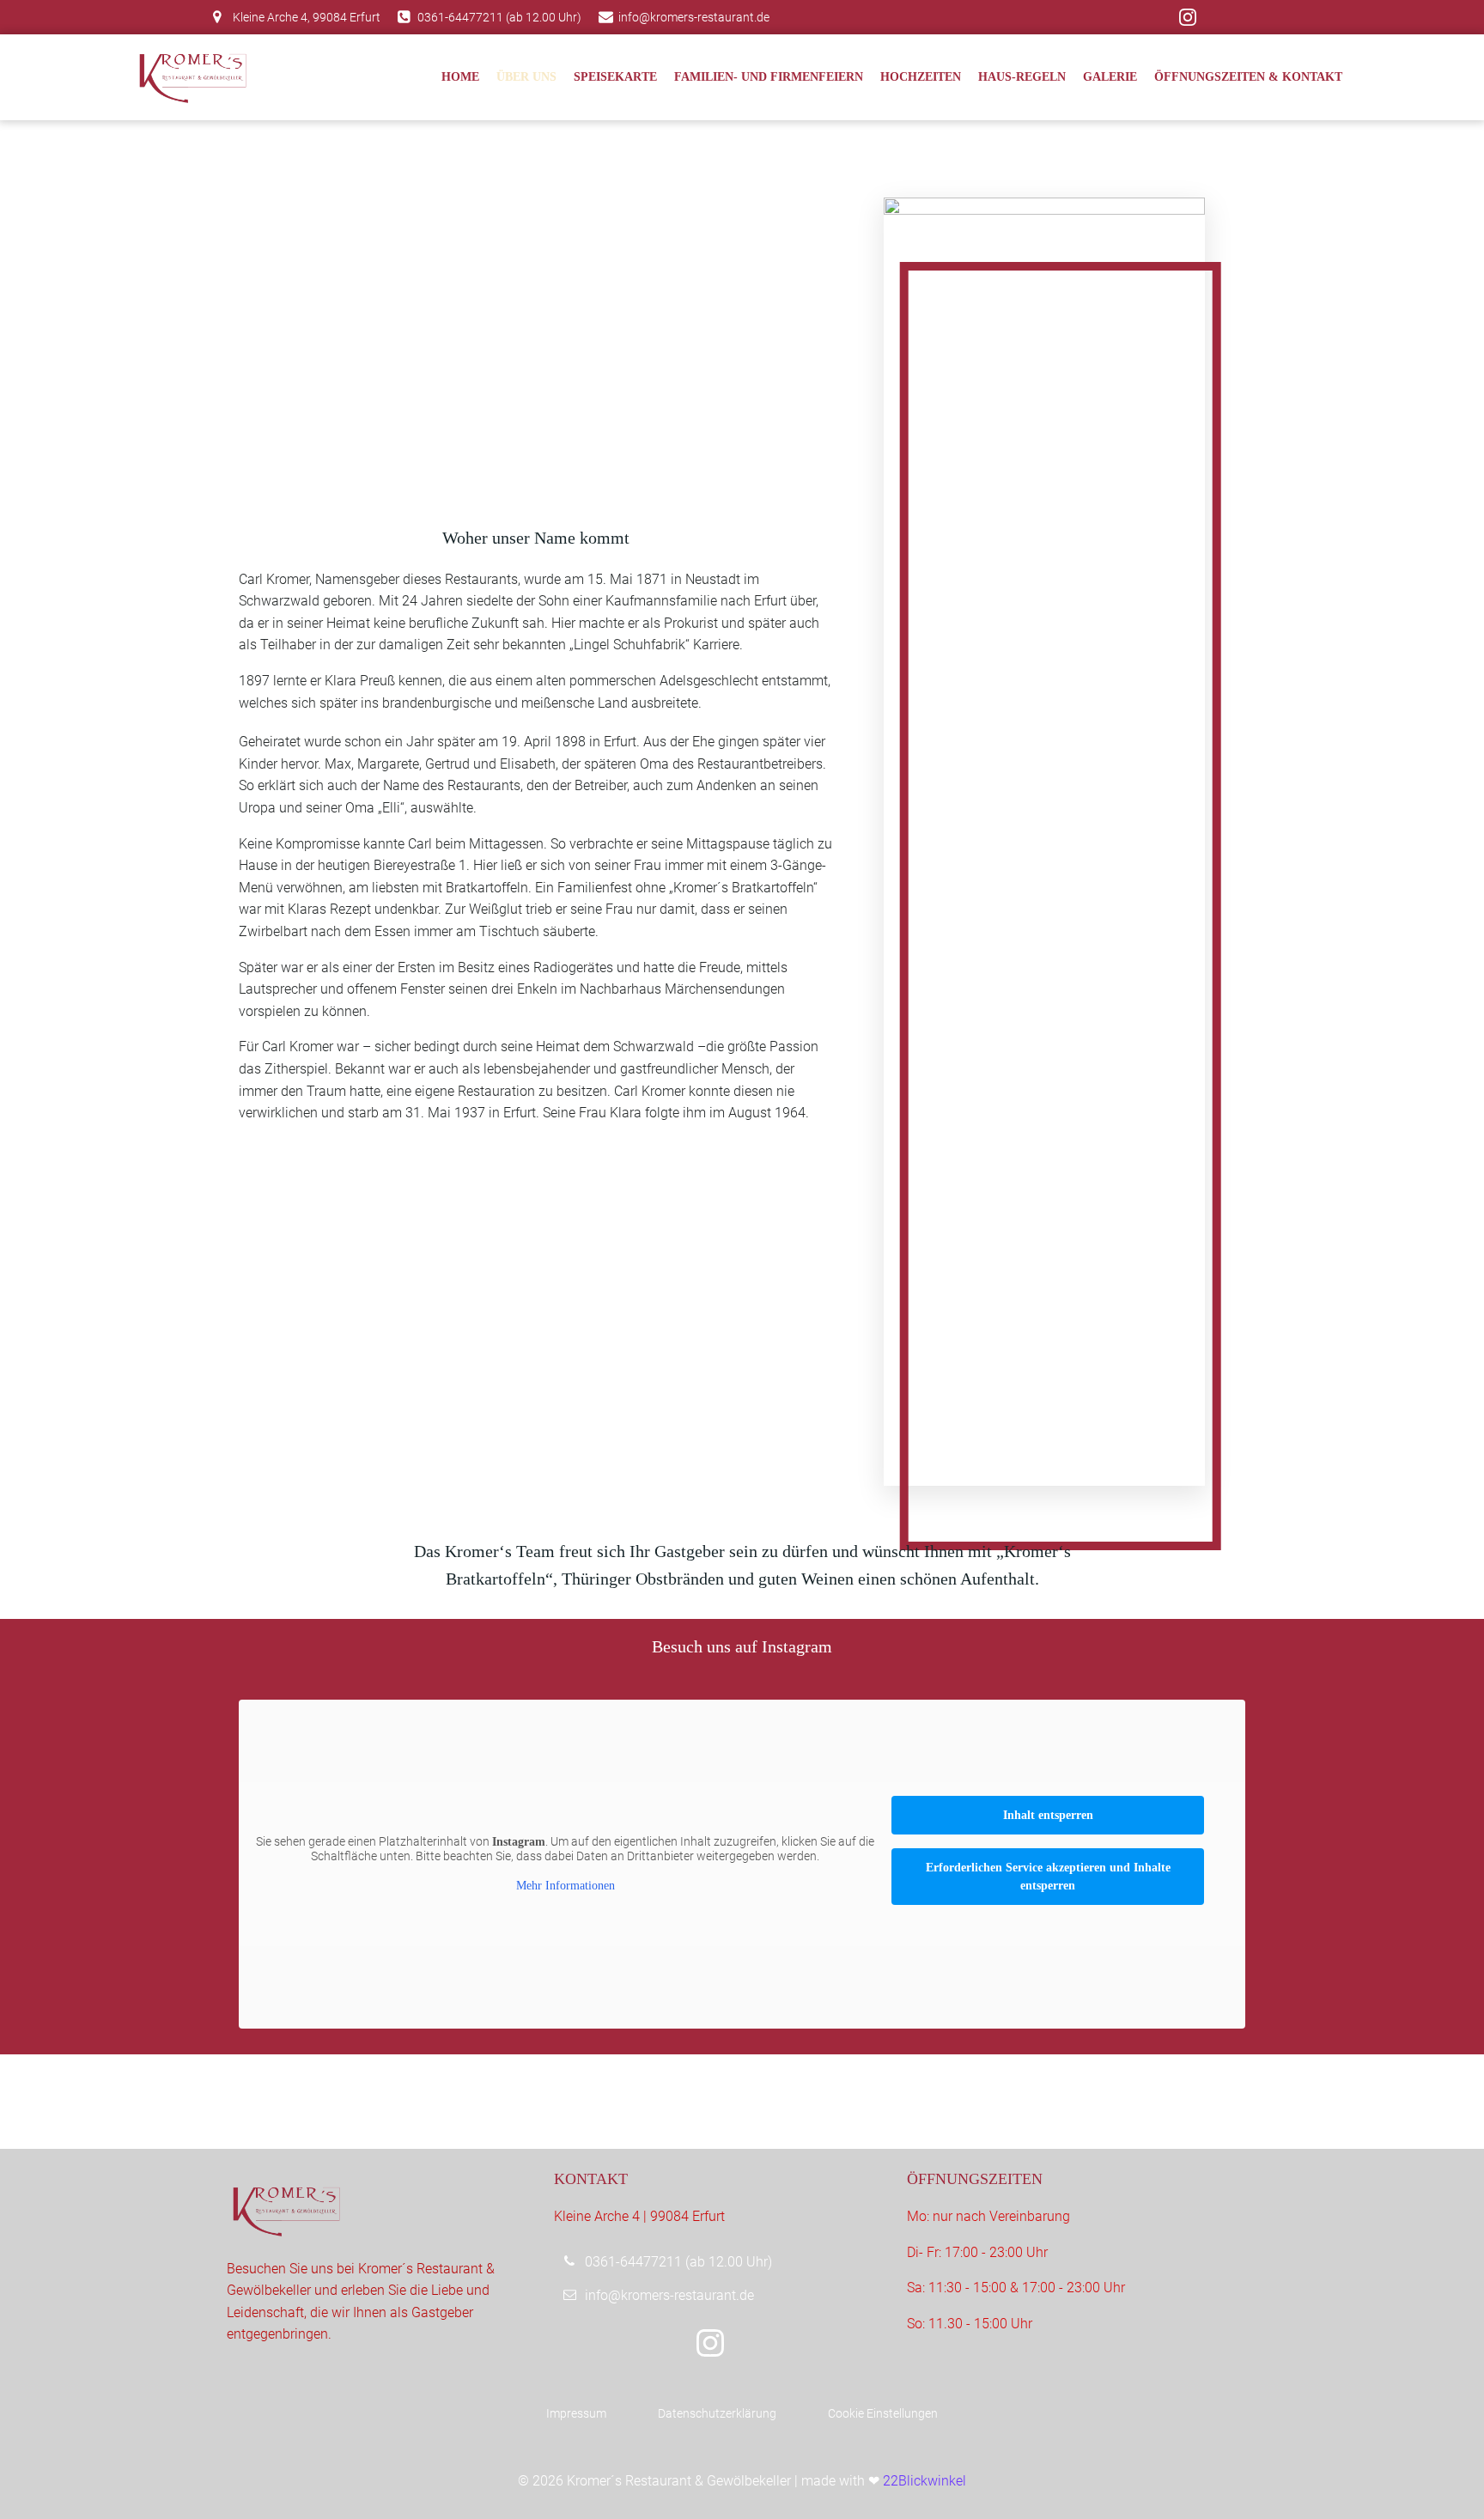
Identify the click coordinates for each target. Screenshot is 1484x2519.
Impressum (576, 2413)
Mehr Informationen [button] (566, 1886)
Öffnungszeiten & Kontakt (1248, 77)
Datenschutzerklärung (717, 2413)
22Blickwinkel (924, 2481)
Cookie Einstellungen (883, 2413)
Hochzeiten (921, 77)
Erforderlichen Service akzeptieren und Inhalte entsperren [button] (1048, 1877)
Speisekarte (615, 77)
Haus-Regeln (1022, 77)
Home (460, 77)
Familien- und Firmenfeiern (769, 77)
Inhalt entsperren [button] (1048, 1815)
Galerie (1110, 77)
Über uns (526, 77)
